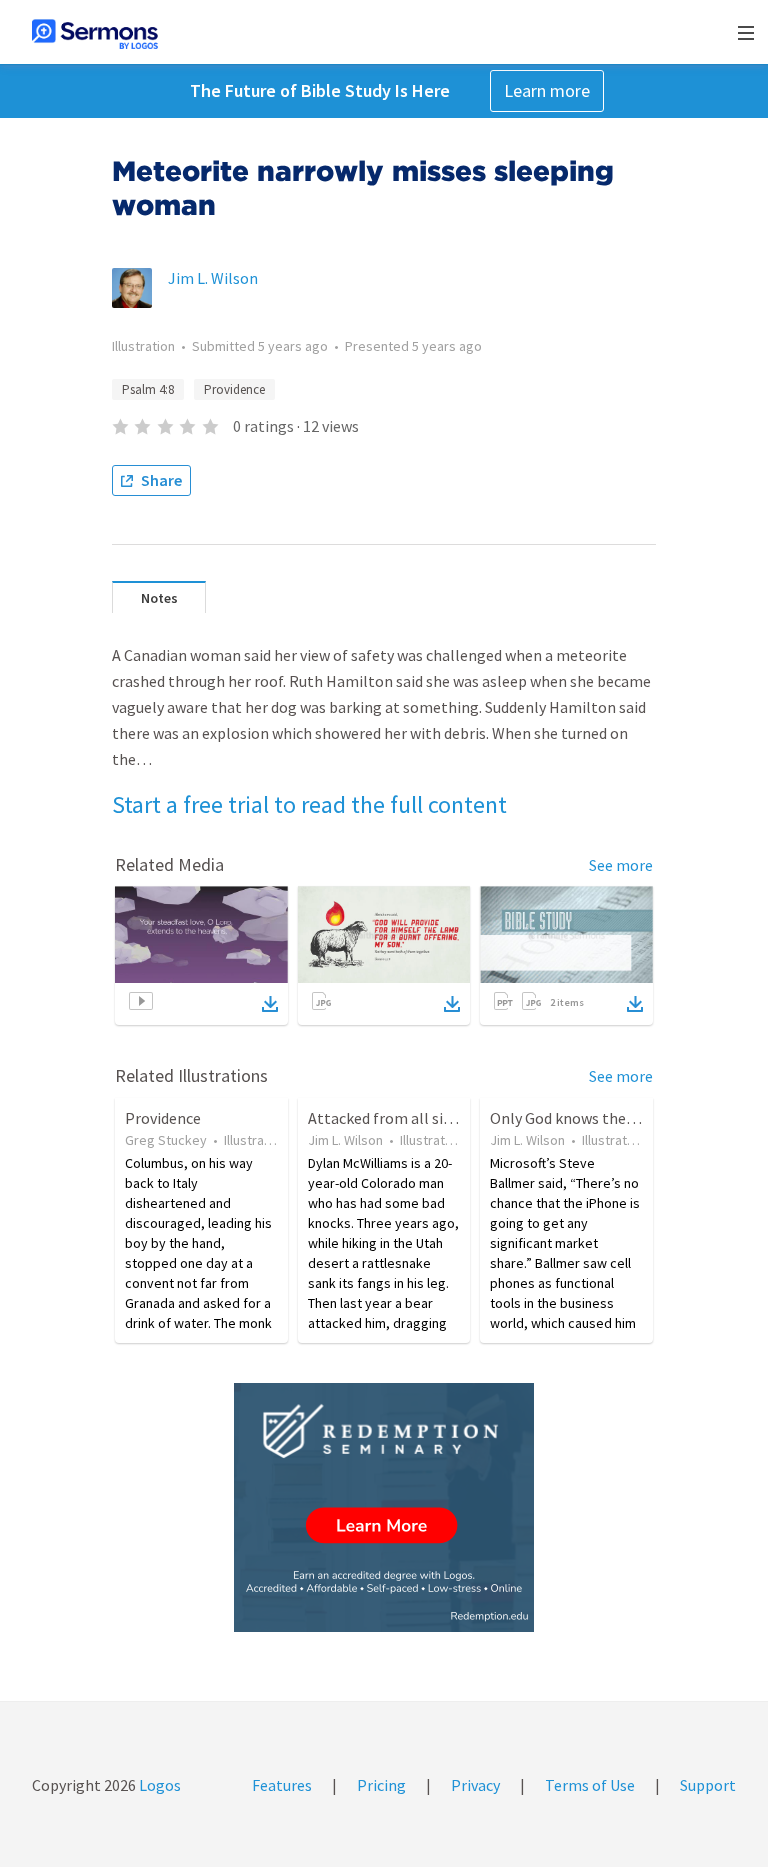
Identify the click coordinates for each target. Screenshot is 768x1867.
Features (282, 1785)
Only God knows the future (581, 1118)
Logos (158, 1785)
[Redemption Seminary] (384, 1507)
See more (621, 865)
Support (708, 1785)
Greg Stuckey (166, 1140)
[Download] (270, 1004)
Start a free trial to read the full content (309, 804)
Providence (234, 389)
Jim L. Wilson (213, 278)
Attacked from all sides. (388, 1118)
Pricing (381, 1785)
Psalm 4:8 (148, 389)
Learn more (547, 90)
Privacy (475, 1785)
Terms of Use (590, 1785)
